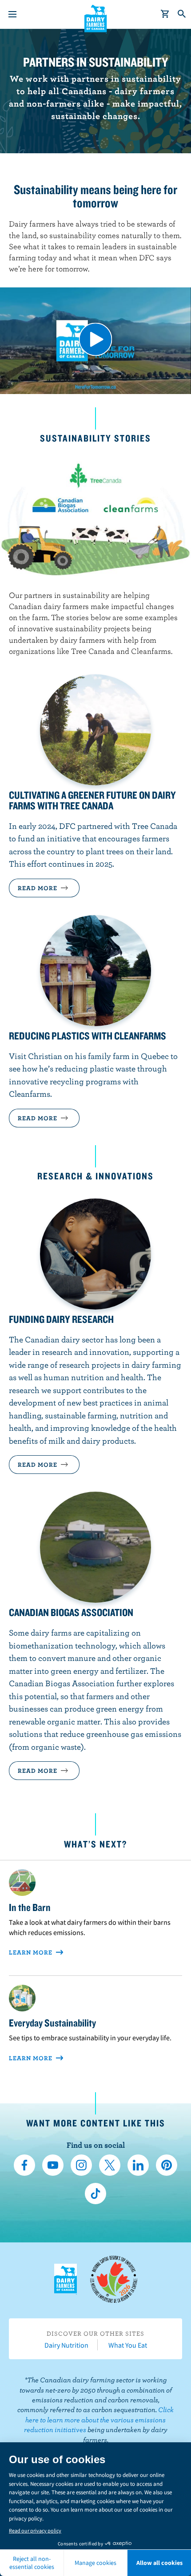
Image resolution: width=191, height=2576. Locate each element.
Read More (38, 888)
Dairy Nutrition (66, 2345)
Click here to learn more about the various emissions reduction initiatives (99, 2419)
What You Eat (128, 2345)
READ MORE (38, 1118)
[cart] (165, 14)
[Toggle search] (182, 14)
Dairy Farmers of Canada (96, 18)
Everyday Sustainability (52, 2023)
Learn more (32, 1952)
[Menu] (12, 14)
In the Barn (30, 1907)
